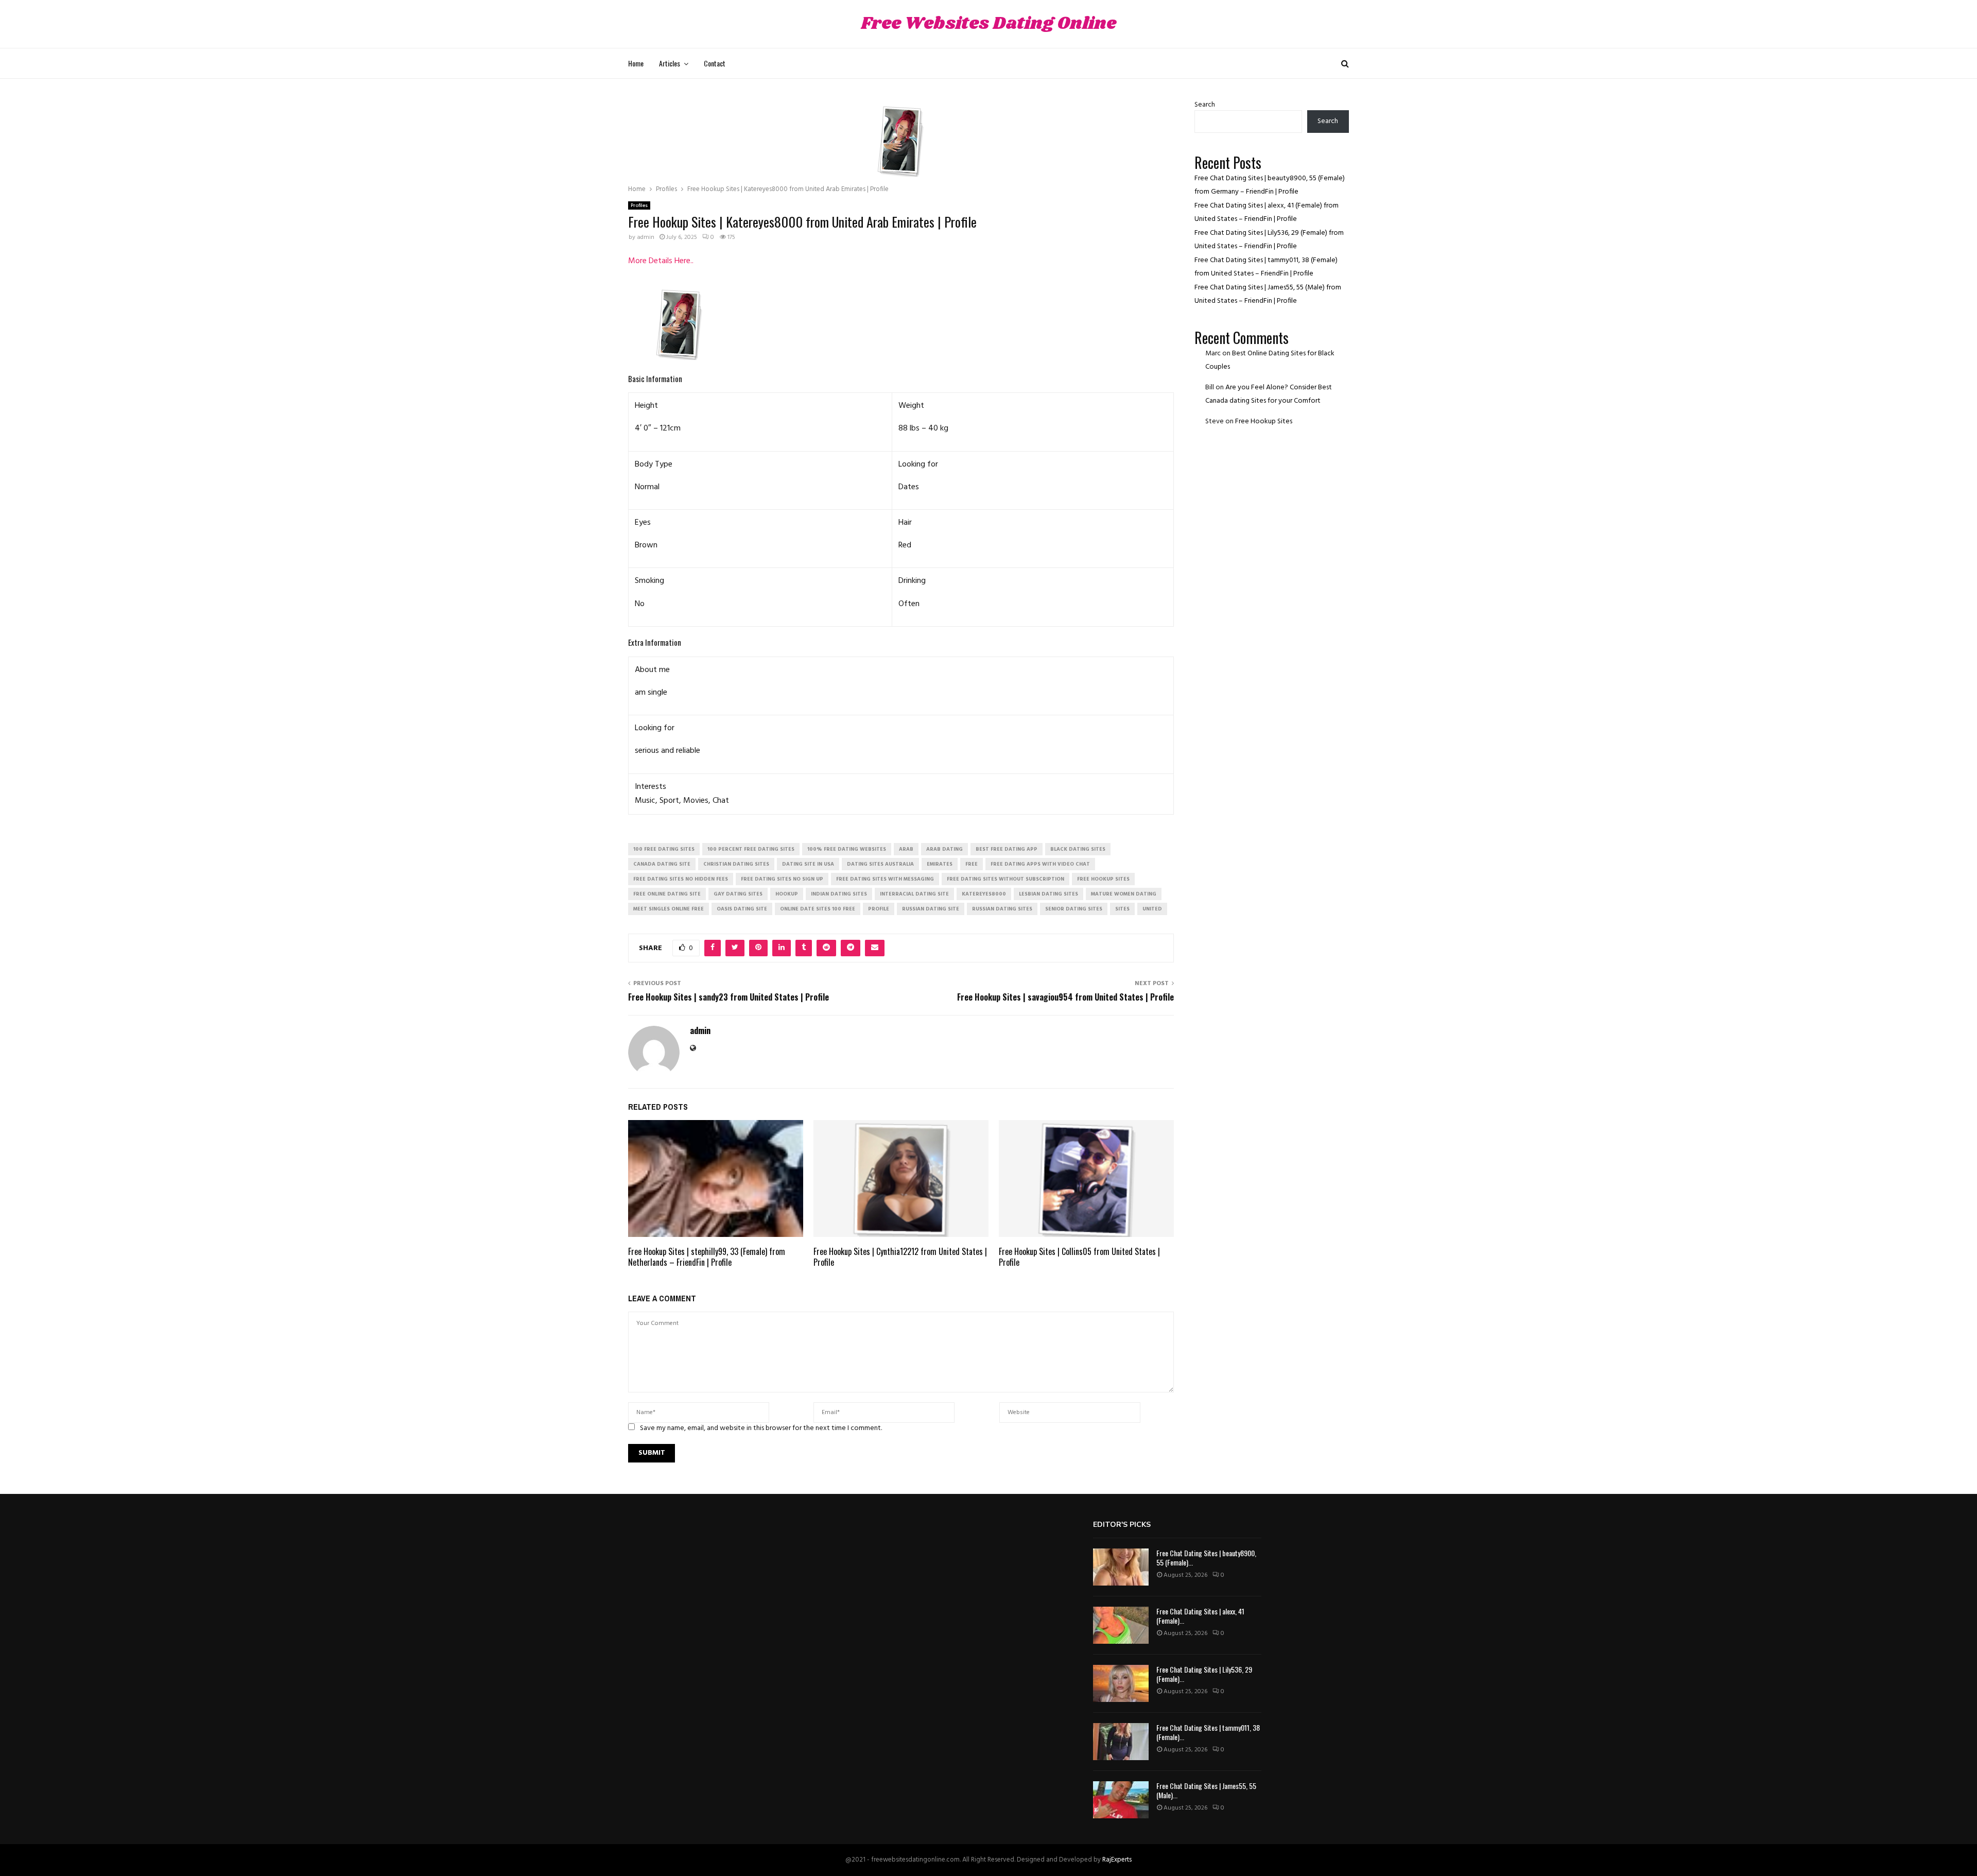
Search (1205, 105)
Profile (879, 909)
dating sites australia (880, 864)
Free (972, 864)
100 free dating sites (664, 849)
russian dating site (931, 909)
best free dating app (1007, 849)
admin (646, 237)
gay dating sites (738, 894)
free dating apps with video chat (1040, 864)
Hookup (787, 894)
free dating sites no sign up (782, 879)
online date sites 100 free (818, 909)
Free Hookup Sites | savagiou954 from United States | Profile (1065, 997)
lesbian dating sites (1048, 894)
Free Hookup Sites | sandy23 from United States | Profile (729, 997)
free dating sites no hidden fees (681, 879)
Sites (1122, 909)
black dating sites (1078, 849)
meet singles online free (669, 909)
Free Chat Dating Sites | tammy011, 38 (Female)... (1208, 1732)
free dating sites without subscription (1005, 879)
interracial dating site (914, 894)
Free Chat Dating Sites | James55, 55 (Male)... (1206, 1790)
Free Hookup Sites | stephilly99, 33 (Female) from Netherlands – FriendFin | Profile (707, 1257)
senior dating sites (1074, 909)
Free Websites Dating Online (989, 24)
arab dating (944, 849)
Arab (906, 849)
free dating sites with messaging (885, 879)
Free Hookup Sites (1264, 421)
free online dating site (667, 894)
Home (636, 63)
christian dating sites (736, 864)
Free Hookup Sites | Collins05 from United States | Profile (1079, 1257)
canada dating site (662, 864)
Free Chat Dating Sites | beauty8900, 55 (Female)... (1206, 1557)
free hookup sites (1103, 879)
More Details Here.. (661, 261)
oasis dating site (742, 909)
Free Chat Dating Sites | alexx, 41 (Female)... (1200, 1616)
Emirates (940, 864)
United (1152, 909)
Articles (670, 63)
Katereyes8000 (984, 894)
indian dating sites (839, 894)
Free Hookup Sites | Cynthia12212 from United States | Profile (900, 1257)
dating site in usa (808, 864)
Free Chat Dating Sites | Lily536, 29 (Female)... (1204, 1674)
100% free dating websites (847, 849)
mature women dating (1124, 894)
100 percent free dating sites (751, 849)
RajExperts (1117, 1860)
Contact (715, 63)
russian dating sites (1002, 909)
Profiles (639, 205)
